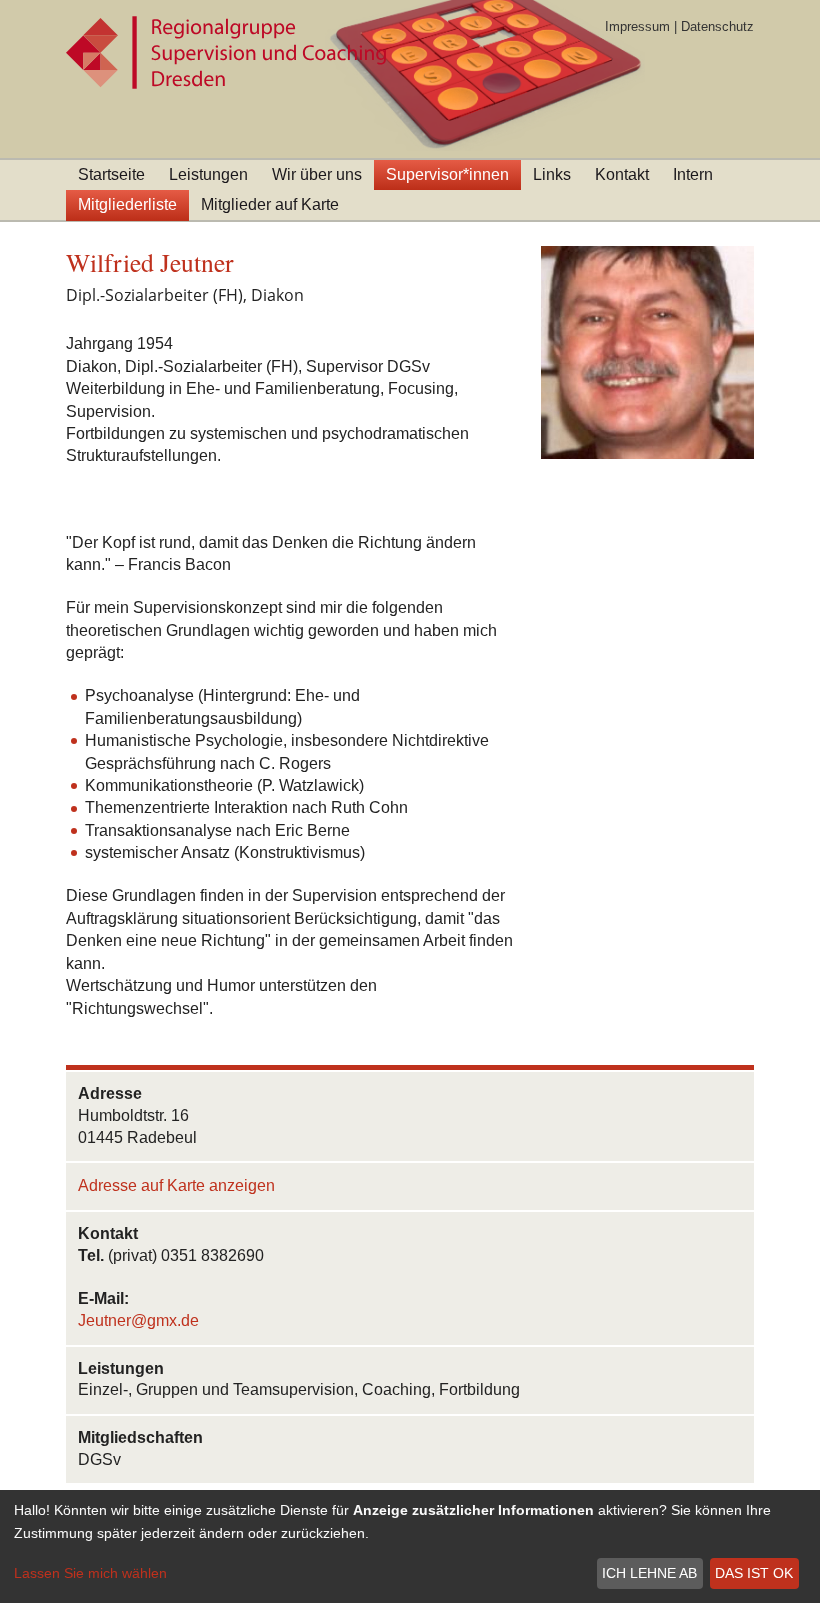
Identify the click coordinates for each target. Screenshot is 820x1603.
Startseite (111, 174)
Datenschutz (717, 26)
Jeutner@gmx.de (138, 1320)
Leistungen (208, 174)
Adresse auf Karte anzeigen (176, 1185)
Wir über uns (317, 174)
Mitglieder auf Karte (270, 204)
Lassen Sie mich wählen (90, 1573)
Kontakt (622, 174)
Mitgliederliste (127, 204)
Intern (693, 174)
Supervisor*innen (447, 174)
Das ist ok (754, 1573)
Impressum (637, 26)
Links (552, 174)
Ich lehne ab (649, 1573)
